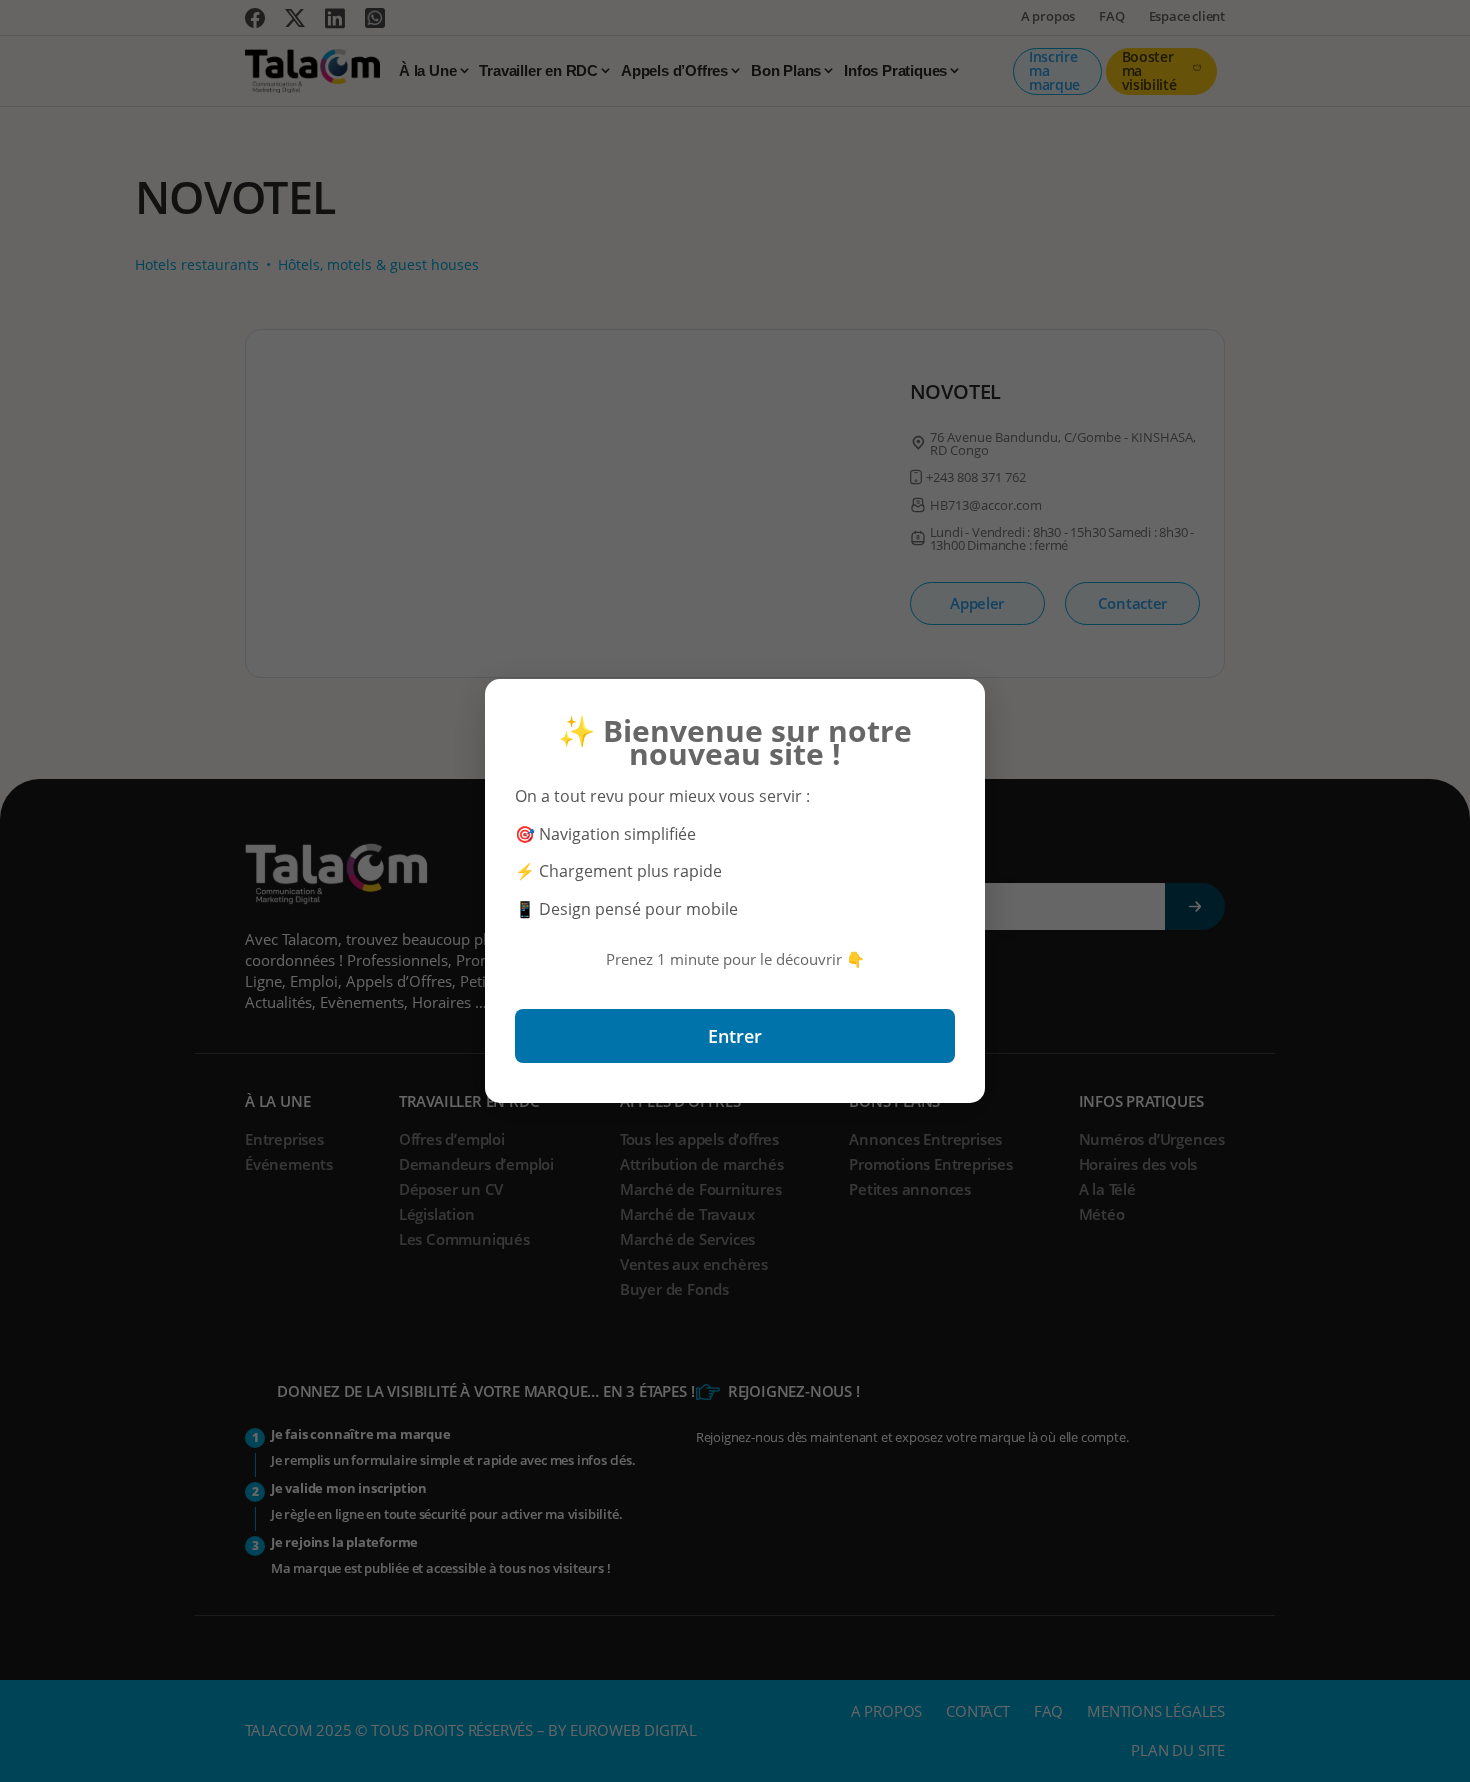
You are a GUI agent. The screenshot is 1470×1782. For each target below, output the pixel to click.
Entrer (735, 1036)
